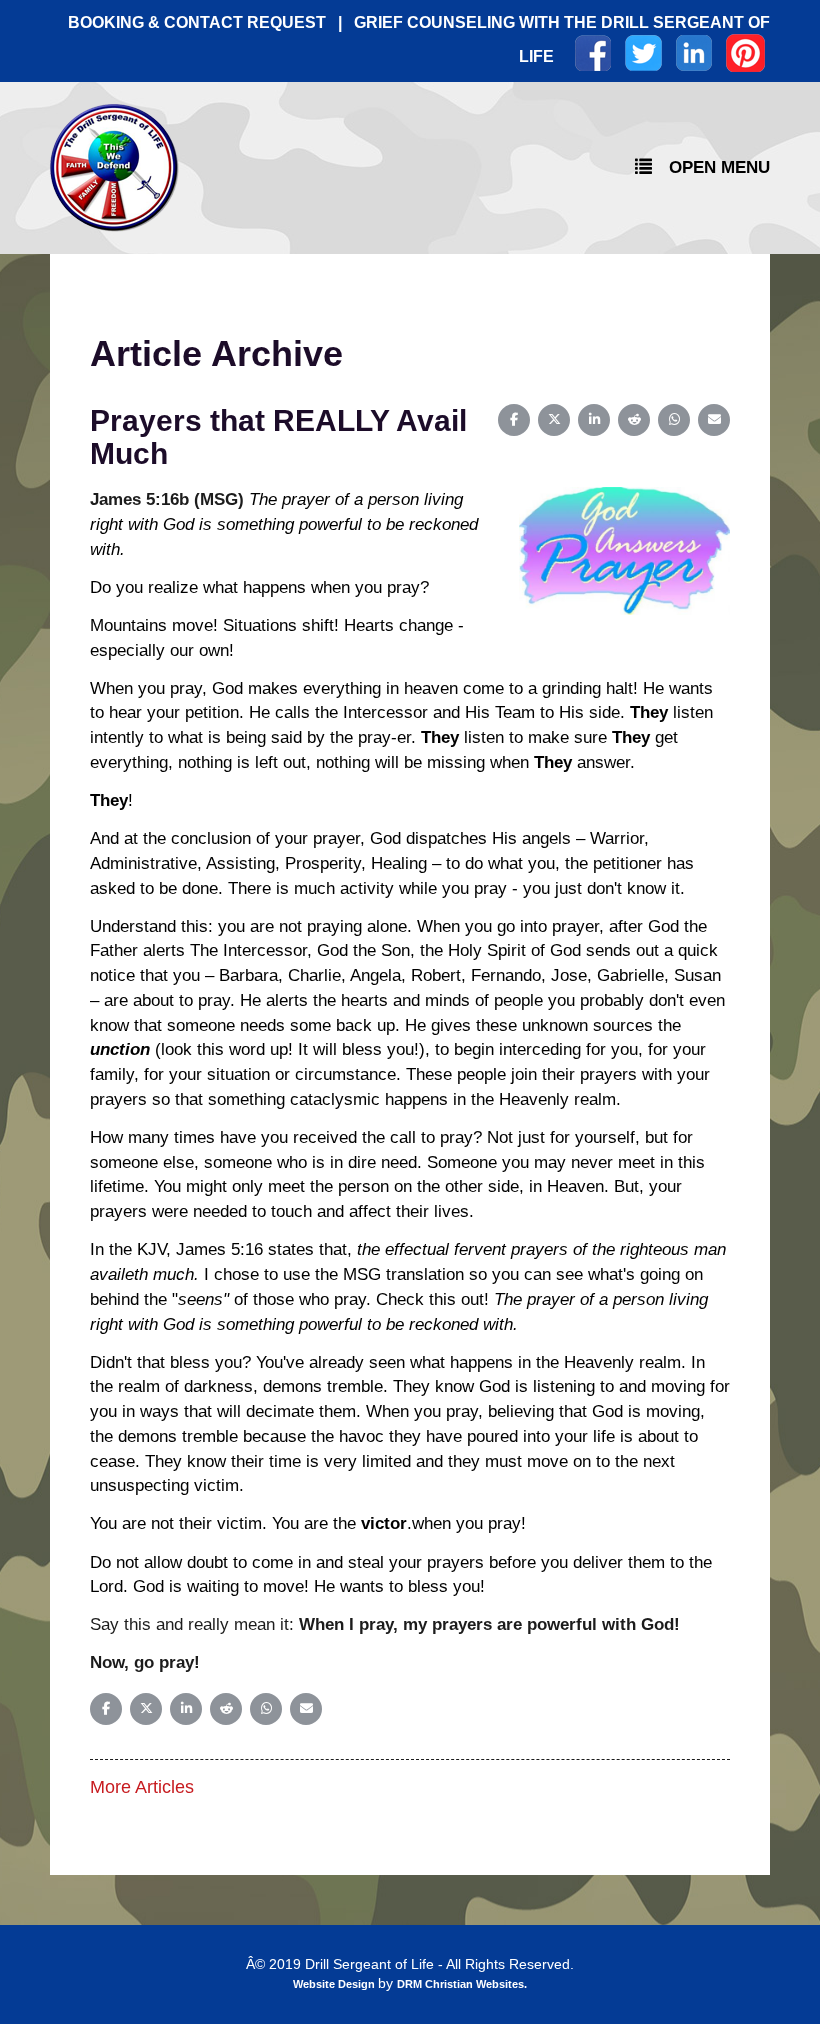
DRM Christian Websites (460, 1984)
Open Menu (719, 167)
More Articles (142, 1787)
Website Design (335, 1984)
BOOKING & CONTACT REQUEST (197, 22)
